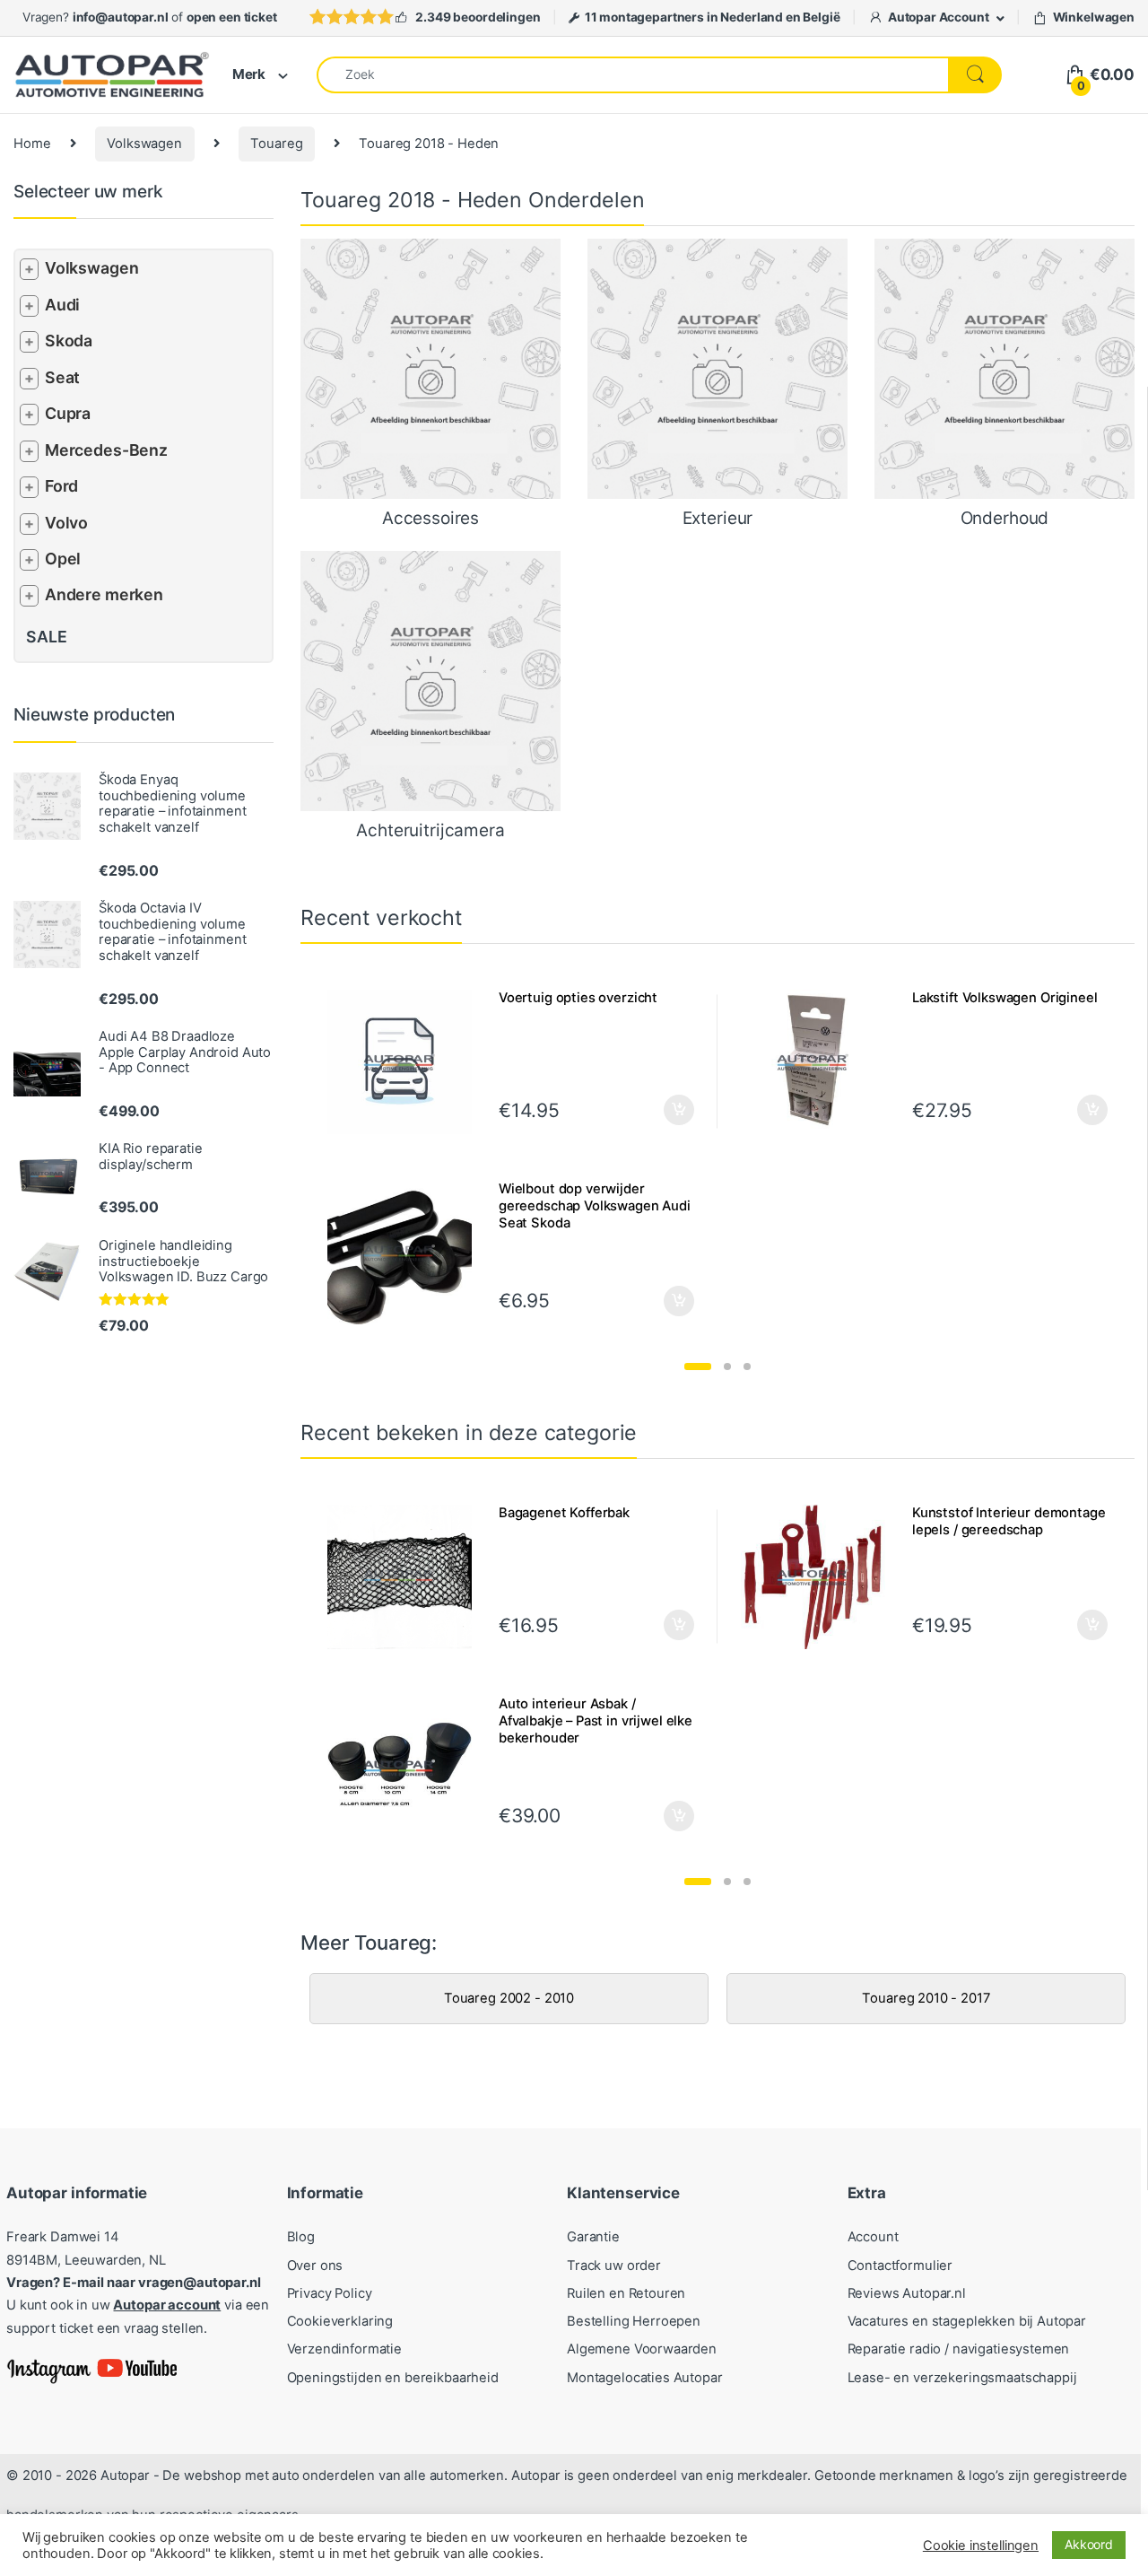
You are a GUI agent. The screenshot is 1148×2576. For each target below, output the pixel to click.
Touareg (276, 144)
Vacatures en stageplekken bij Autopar (967, 2321)
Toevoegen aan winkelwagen (1070, 1625)
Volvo (66, 523)
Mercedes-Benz (106, 450)
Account (873, 2237)
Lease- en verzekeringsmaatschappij (962, 2378)
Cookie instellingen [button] (981, 2545)
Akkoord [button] (1089, 2544)
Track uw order (614, 2266)
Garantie (593, 2237)
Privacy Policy (330, 2293)
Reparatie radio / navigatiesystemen (959, 2349)
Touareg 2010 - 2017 (926, 1998)
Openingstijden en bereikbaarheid (393, 2378)
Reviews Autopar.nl (907, 2293)
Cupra (68, 413)
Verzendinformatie (344, 2349)
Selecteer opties (667, 1110)
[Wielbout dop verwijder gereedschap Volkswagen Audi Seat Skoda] (406, 1253)
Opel (63, 559)
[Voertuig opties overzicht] (406, 1062)
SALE (46, 637)
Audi (62, 305)
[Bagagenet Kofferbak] (406, 1577)
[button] (698, 1367)
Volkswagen (144, 144)
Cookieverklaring (340, 2321)
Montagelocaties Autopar (645, 2378)
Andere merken (104, 594)
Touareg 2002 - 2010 (509, 1998)
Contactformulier (900, 2266)
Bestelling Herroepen (634, 2321)
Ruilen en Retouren (626, 2293)
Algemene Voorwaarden (642, 2349)
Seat (62, 377)
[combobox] (633, 75)
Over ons (315, 2266)
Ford (61, 486)
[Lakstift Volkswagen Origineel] (820, 1062)
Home (32, 144)
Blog (301, 2237)
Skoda (69, 341)
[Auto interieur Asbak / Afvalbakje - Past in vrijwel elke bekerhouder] (406, 1768)
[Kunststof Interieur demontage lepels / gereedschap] (820, 1577)
